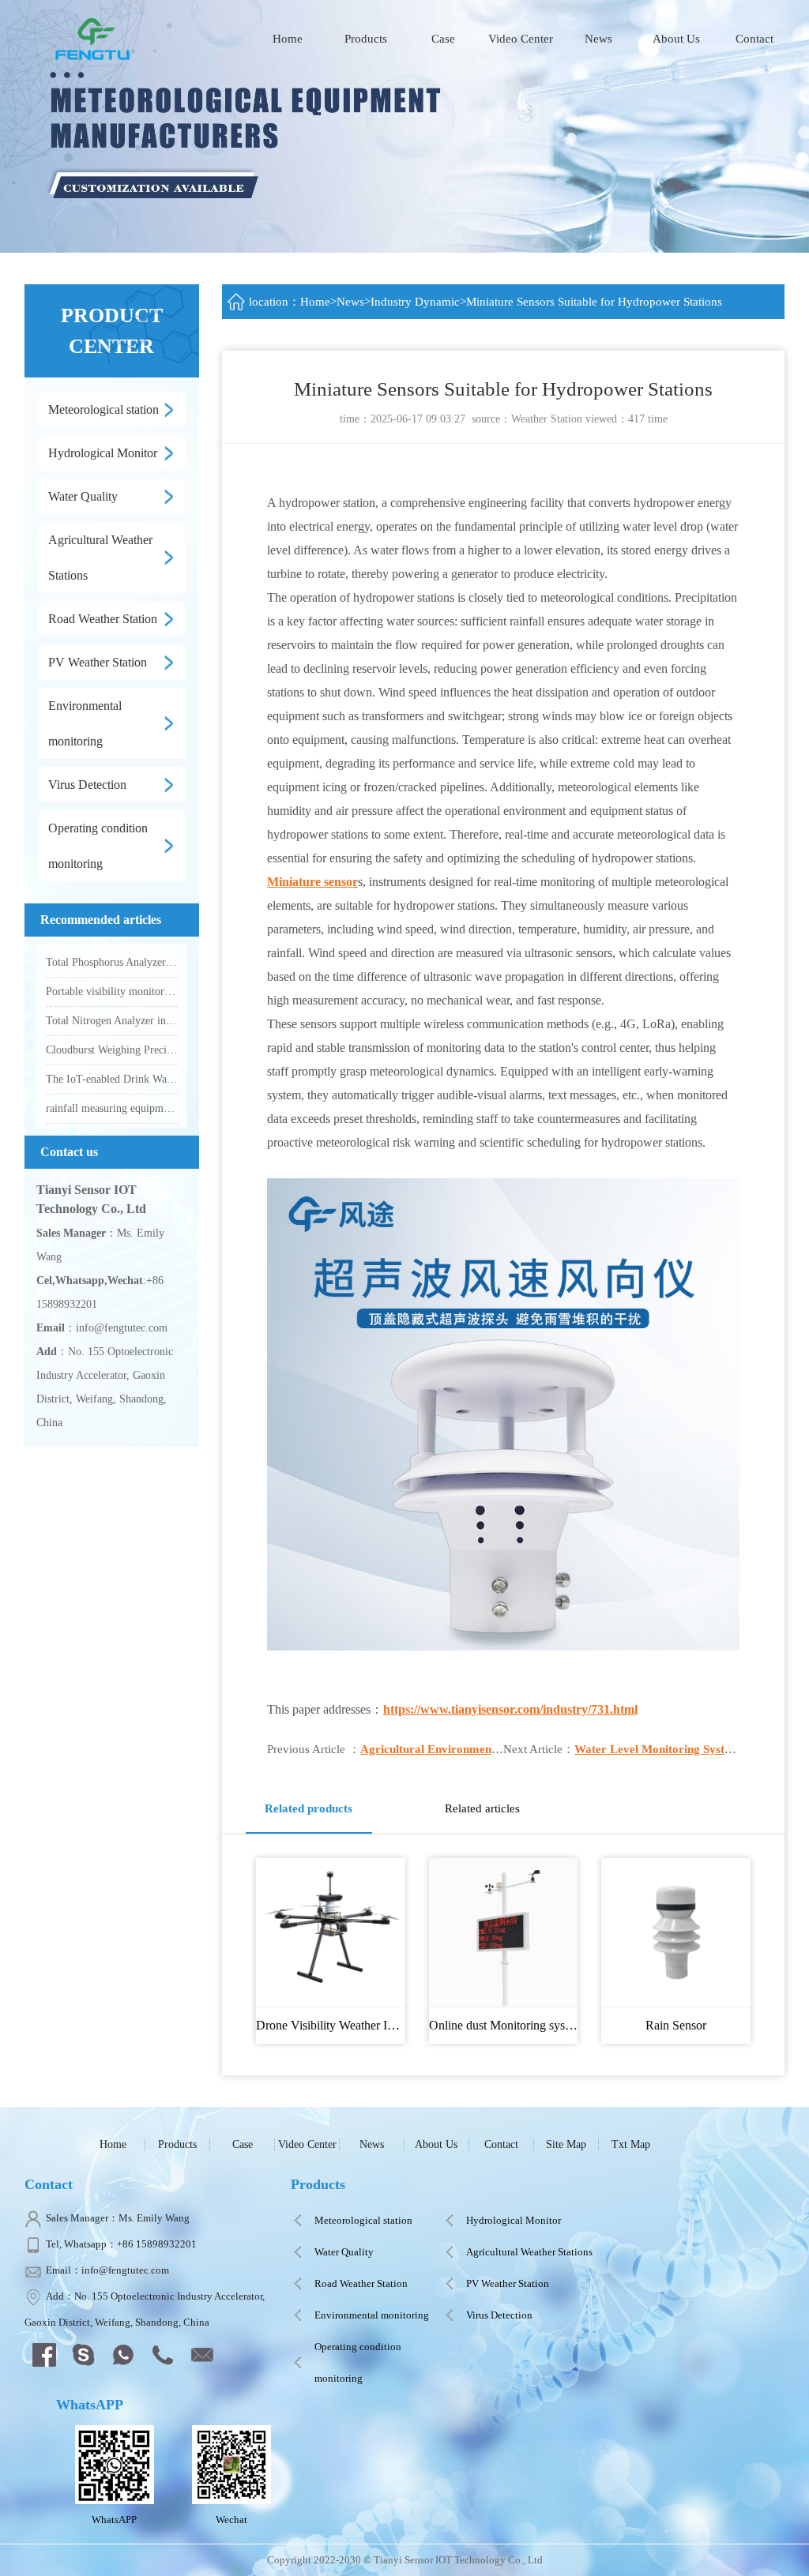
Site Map (566, 2144)
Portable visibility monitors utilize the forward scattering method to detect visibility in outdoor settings (112, 991)
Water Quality (344, 2252)
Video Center (521, 39)
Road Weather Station (361, 2283)
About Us (676, 39)
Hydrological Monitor (514, 2220)
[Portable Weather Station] (95, 38)
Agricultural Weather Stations (529, 2252)
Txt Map (631, 2144)
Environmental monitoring (372, 2315)
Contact (754, 39)
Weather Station (547, 419)
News (598, 39)
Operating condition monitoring (358, 2362)
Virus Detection (499, 2315)
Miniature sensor (312, 882)
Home (288, 39)
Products (366, 39)
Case (443, 39)
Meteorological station (363, 2220)
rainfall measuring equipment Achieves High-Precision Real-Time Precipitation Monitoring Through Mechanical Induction (112, 1108)
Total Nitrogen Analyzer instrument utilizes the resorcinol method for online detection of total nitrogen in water (112, 1021)
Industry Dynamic (415, 302)
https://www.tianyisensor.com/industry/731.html (510, 1709)
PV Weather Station (508, 2283)
